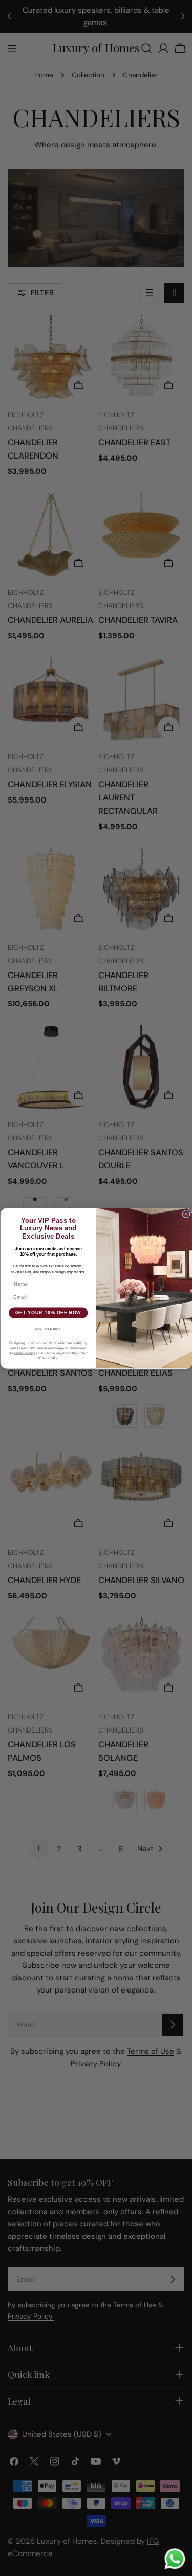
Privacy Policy (24, 1353)
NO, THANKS (48, 1329)
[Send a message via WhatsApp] (175, 2559)
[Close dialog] (186, 1214)
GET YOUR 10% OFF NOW (48, 1313)
